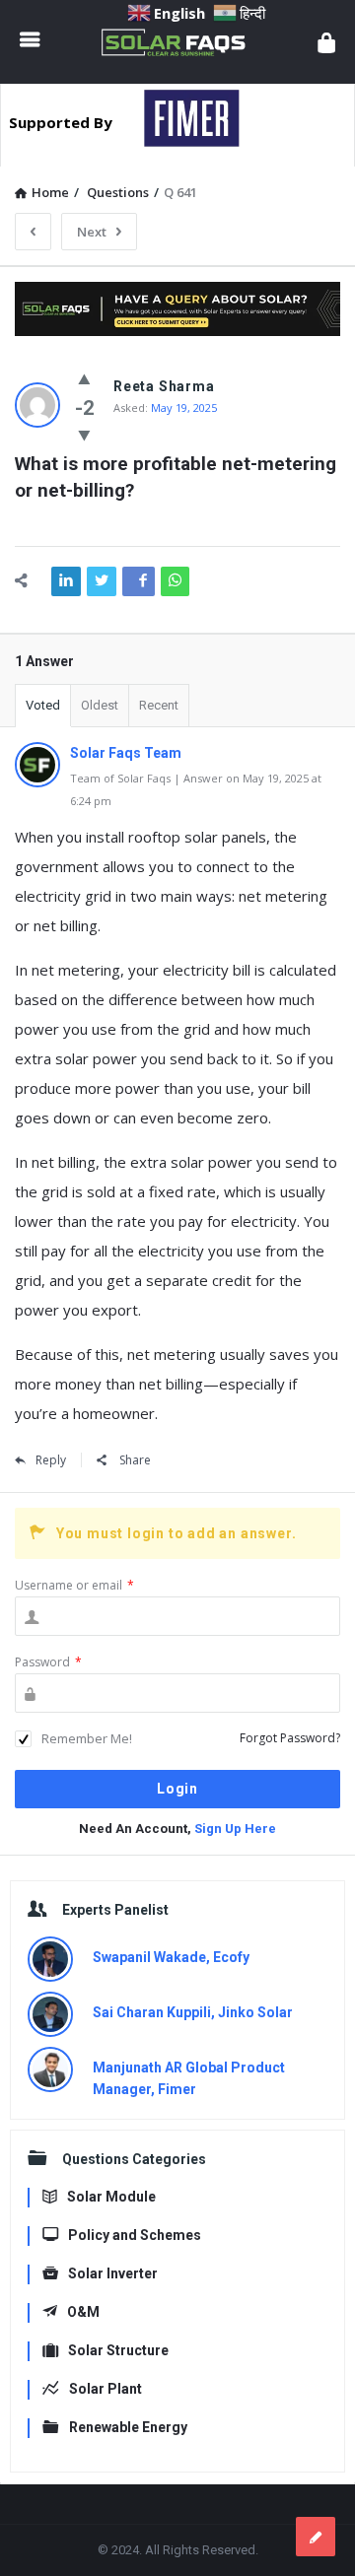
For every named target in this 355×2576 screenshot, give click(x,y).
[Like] (84, 378)
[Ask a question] (316, 2537)
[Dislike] (84, 435)
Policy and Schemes (135, 2235)
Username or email (74, 1585)
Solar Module (111, 2197)
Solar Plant (106, 2389)
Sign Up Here (235, 1829)
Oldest (100, 705)
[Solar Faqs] (178, 42)
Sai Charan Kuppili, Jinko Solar (193, 2012)
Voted (43, 705)
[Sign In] (326, 42)
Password (48, 1662)
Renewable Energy (128, 2427)
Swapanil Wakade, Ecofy (171, 1957)
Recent (159, 705)
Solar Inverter (113, 2273)
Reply (51, 1460)
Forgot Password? (290, 1738)
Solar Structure (118, 2350)
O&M (83, 2312)
